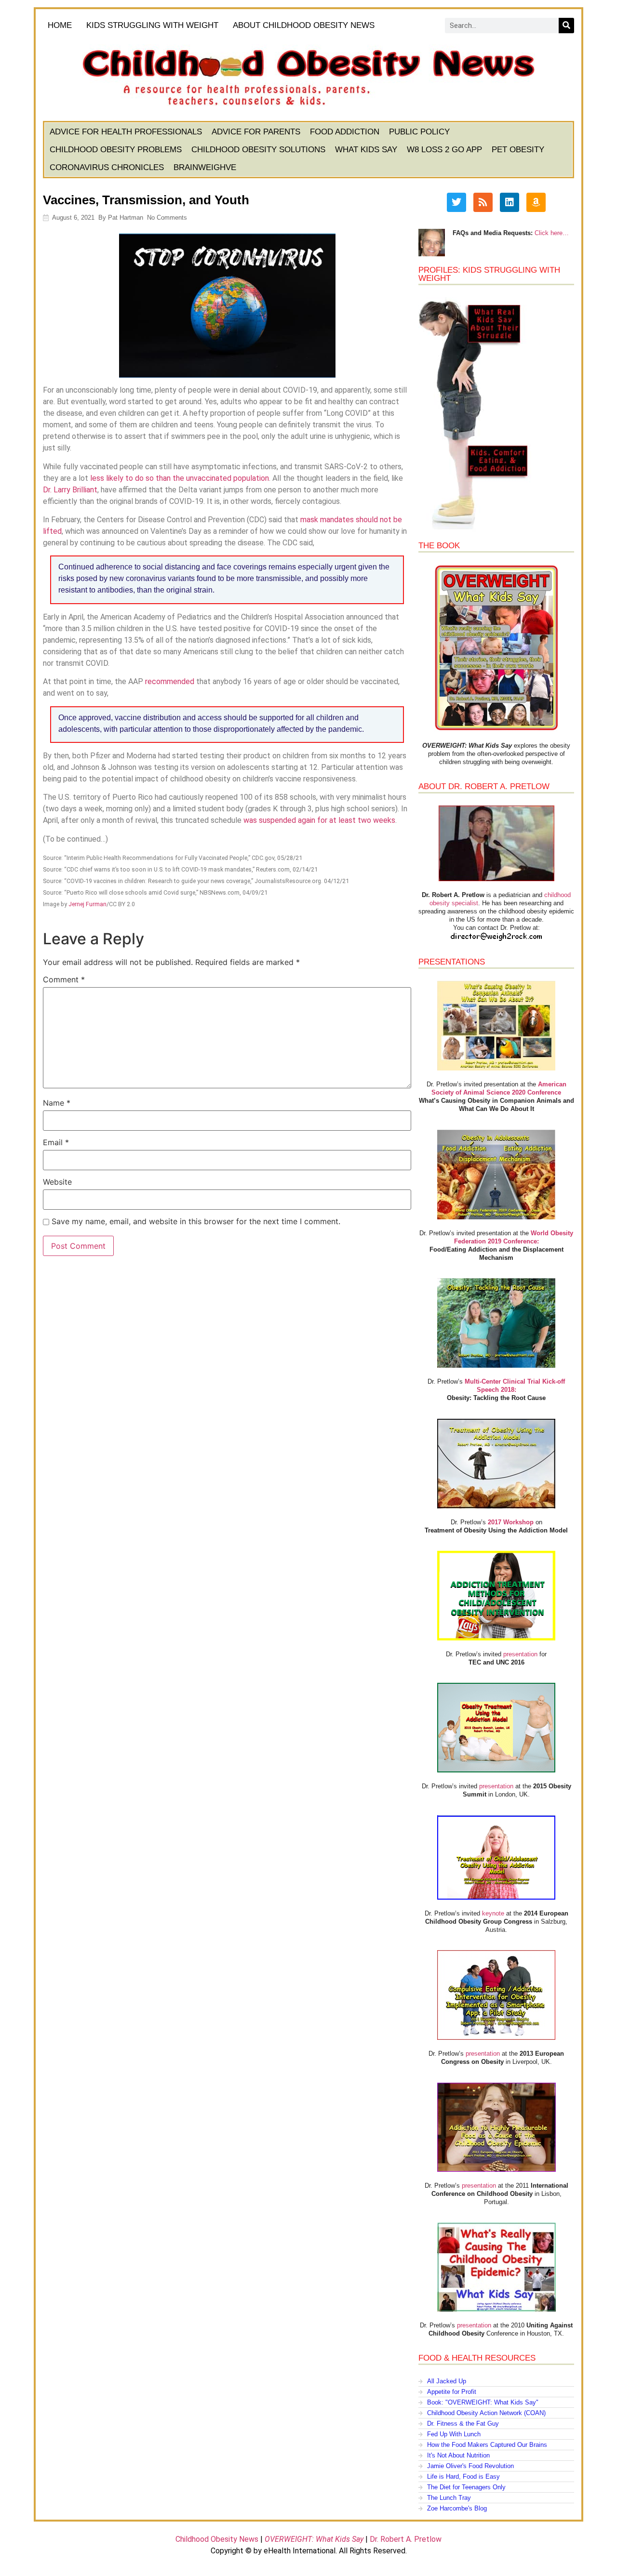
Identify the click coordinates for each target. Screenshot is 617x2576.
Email (56, 1142)
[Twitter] (456, 202)
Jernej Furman (87, 904)
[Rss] (483, 202)
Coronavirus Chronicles (107, 167)
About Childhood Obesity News (304, 25)
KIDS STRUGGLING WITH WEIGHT (152, 25)
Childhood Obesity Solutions (258, 150)
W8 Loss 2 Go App (444, 150)
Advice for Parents (256, 132)
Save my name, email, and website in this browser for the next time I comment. (196, 1221)
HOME (60, 25)
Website (57, 1182)
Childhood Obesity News (217, 2539)
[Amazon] (536, 202)
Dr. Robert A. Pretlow (406, 2539)
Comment (64, 979)
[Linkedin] (510, 202)
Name (57, 1103)
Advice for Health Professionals (126, 132)
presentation (520, 1654)
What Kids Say (366, 150)
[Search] (566, 26)
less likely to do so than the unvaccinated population (180, 478)
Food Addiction (345, 132)
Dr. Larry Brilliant (70, 490)
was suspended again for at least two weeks (319, 820)
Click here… (552, 233)
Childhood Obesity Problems (116, 150)
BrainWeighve (205, 167)
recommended (170, 681)
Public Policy (419, 132)
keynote (493, 1913)
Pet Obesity (518, 150)
